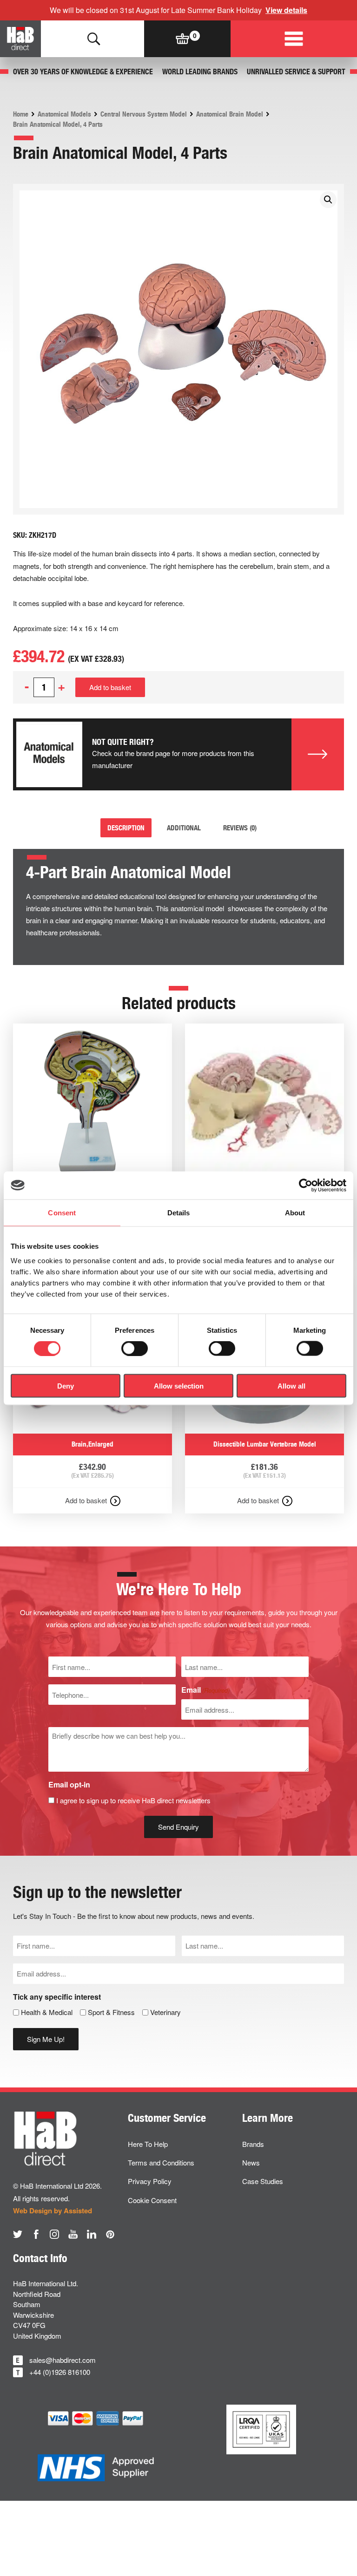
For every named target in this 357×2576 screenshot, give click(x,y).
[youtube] (73, 2234)
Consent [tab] (62, 1212)
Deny (66, 1386)
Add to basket (110, 687)
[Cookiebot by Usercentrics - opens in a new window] (306, 1185)
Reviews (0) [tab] (240, 828)
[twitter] (18, 2234)
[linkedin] (92, 2234)
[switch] (135, 1349)
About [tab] (295, 1212)
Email (205, 1690)
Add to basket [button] (86, 1500)
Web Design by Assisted (53, 2211)
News (251, 2162)
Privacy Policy (150, 2181)
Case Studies (263, 2181)
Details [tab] (179, 1212)
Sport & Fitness (111, 2012)
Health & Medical (47, 2012)
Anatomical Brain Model (230, 114)
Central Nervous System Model (144, 114)
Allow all (291, 1386)
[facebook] (36, 2234)
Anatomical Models (64, 114)
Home (21, 114)
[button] (328, 200)
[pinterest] (110, 2234)
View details (286, 10)
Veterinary (165, 2012)
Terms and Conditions (161, 2162)
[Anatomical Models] (49, 755)
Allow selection (179, 1386)
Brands (253, 2144)
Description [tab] (126, 828)
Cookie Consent (152, 2200)
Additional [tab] (184, 828)
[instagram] (54, 2234)
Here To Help (148, 2144)
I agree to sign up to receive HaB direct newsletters (133, 1800)
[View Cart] (183, 39)
